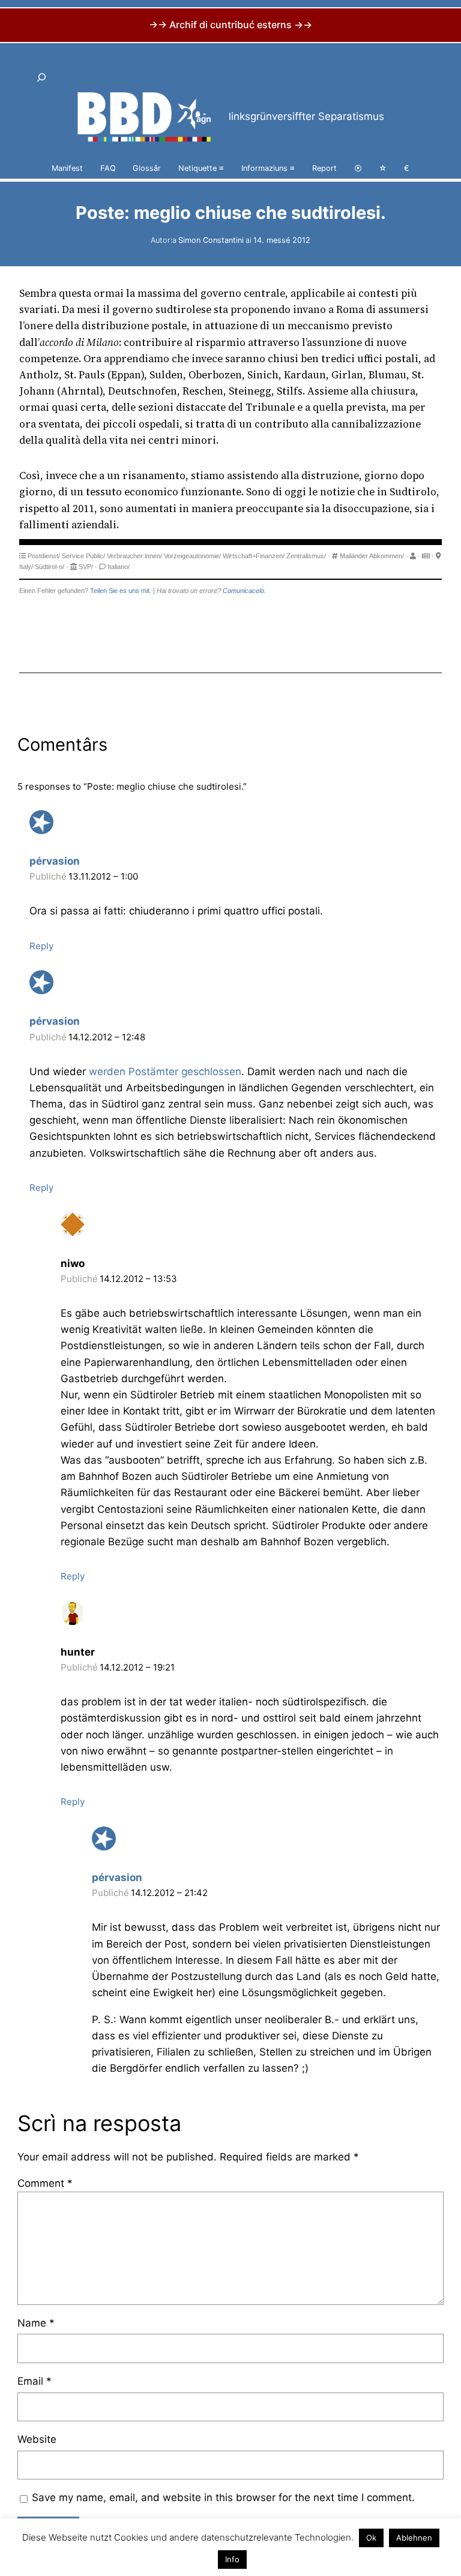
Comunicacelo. (244, 591)
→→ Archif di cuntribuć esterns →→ (230, 25)
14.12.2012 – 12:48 (107, 1037)
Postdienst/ (44, 556)
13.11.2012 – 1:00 (103, 876)
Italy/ (26, 567)
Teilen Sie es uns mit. (121, 591)
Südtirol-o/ (50, 567)
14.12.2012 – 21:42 (169, 1893)
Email (35, 2381)
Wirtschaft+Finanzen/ (254, 556)
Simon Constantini (211, 240)
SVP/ (86, 567)
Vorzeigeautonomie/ (192, 556)
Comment (45, 2183)
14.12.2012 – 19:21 (137, 1667)
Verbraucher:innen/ (134, 556)
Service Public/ (83, 556)
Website (37, 2439)
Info (232, 2559)
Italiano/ (119, 567)
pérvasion (55, 861)
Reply (41, 946)
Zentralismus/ (306, 556)
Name (36, 2323)
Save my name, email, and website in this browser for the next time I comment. (223, 2497)
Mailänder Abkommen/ (372, 556)
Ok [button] (371, 2538)
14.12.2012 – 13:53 (138, 1279)
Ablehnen (414, 2538)
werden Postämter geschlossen (165, 1072)
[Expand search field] (41, 78)
